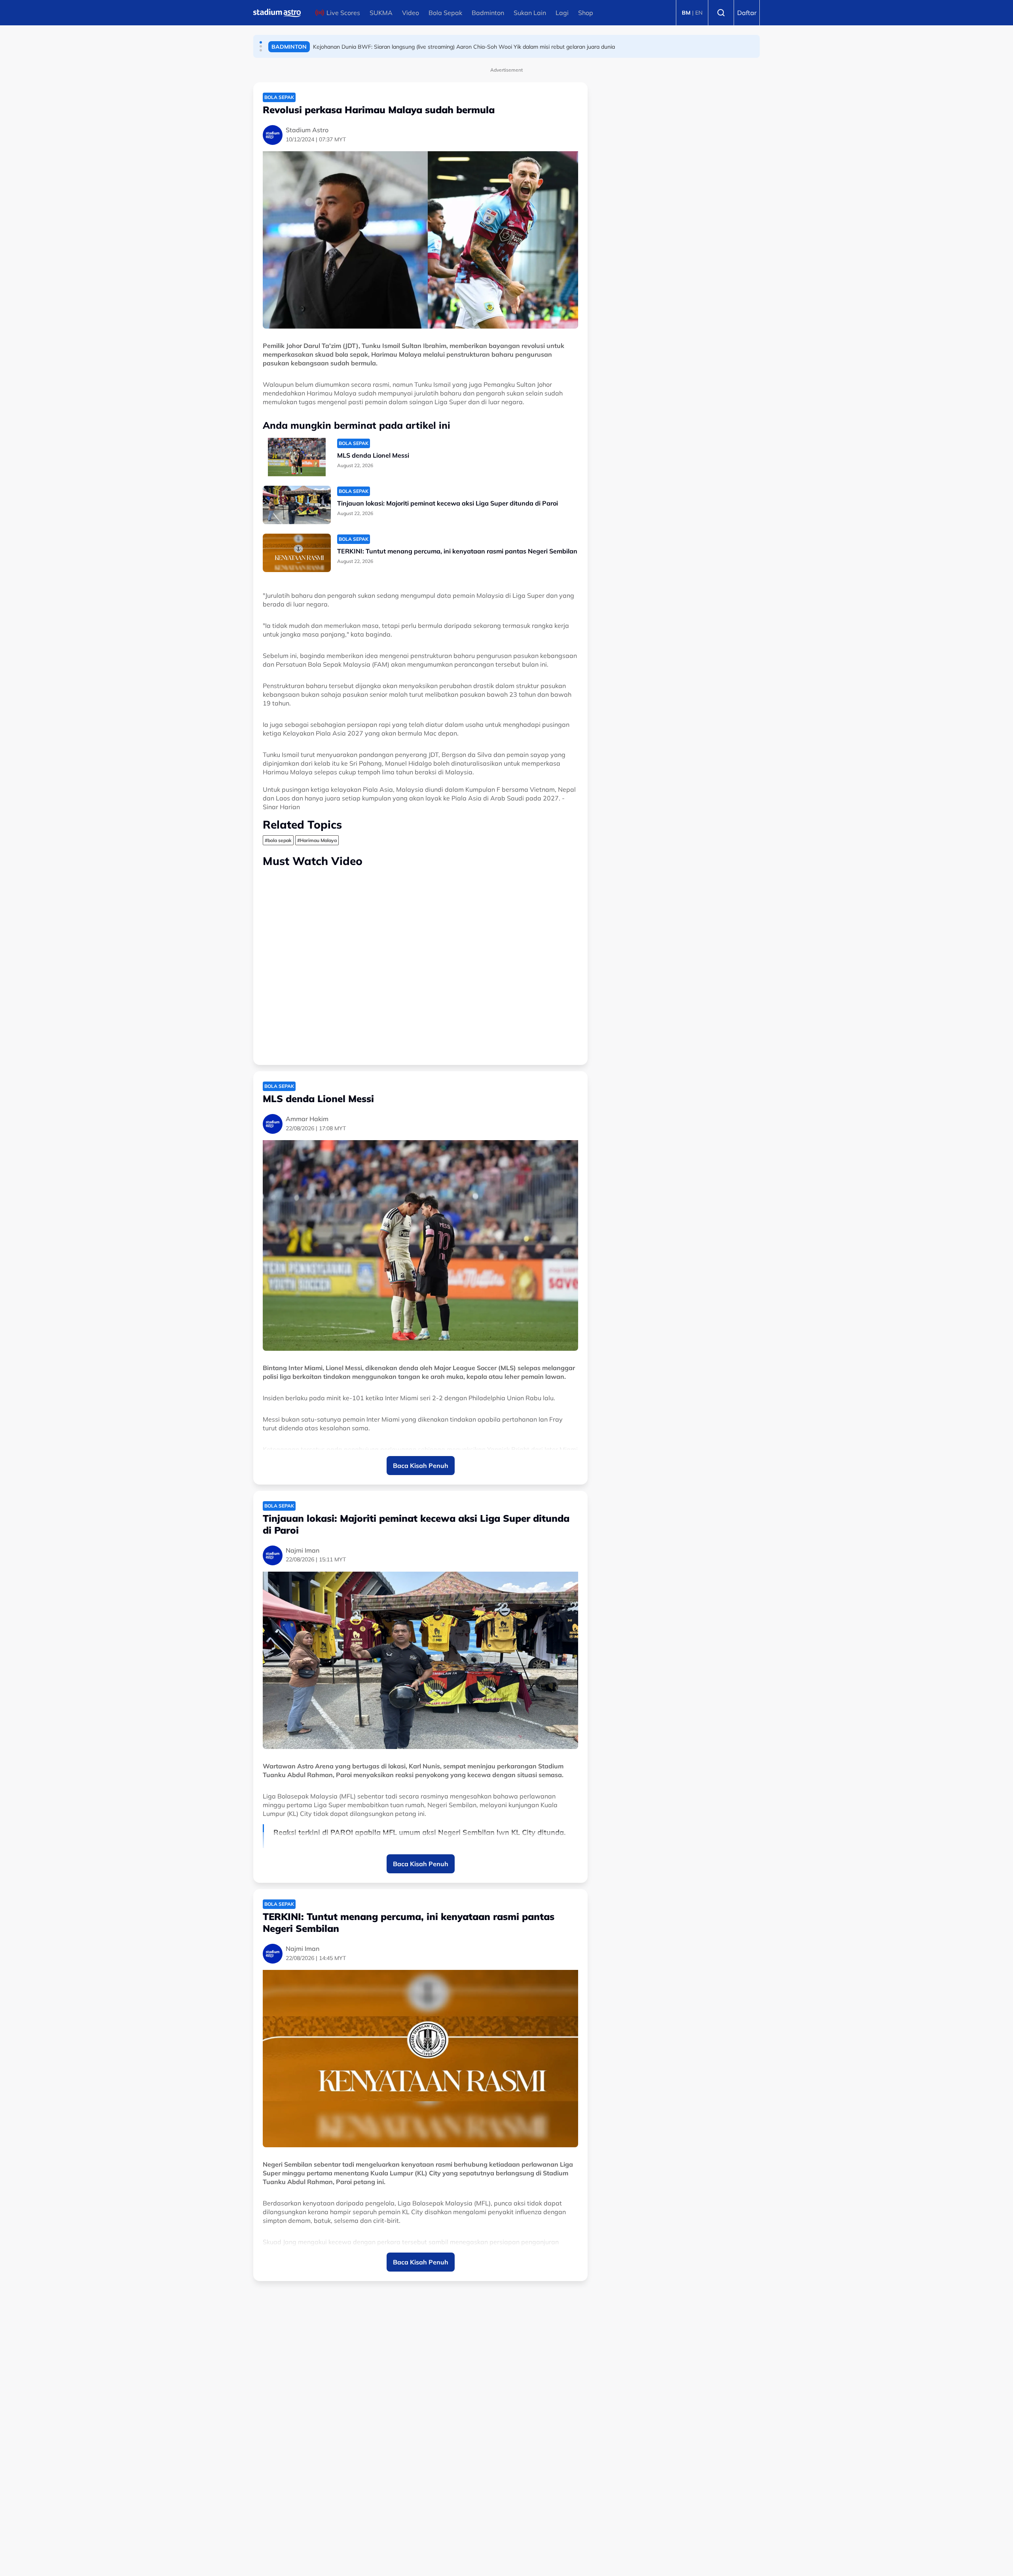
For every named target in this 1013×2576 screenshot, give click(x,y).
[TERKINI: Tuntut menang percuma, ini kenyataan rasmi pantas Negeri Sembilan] (297, 553)
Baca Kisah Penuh (421, 1466)
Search (721, 13)
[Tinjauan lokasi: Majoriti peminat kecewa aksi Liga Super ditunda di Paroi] (297, 505)
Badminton (488, 13)
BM (686, 13)
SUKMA (381, 13)
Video (411, 13)
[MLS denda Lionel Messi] (297, 457)
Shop (586, 13)
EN (699, 13)
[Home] (277, 13)
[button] (261, 42)
